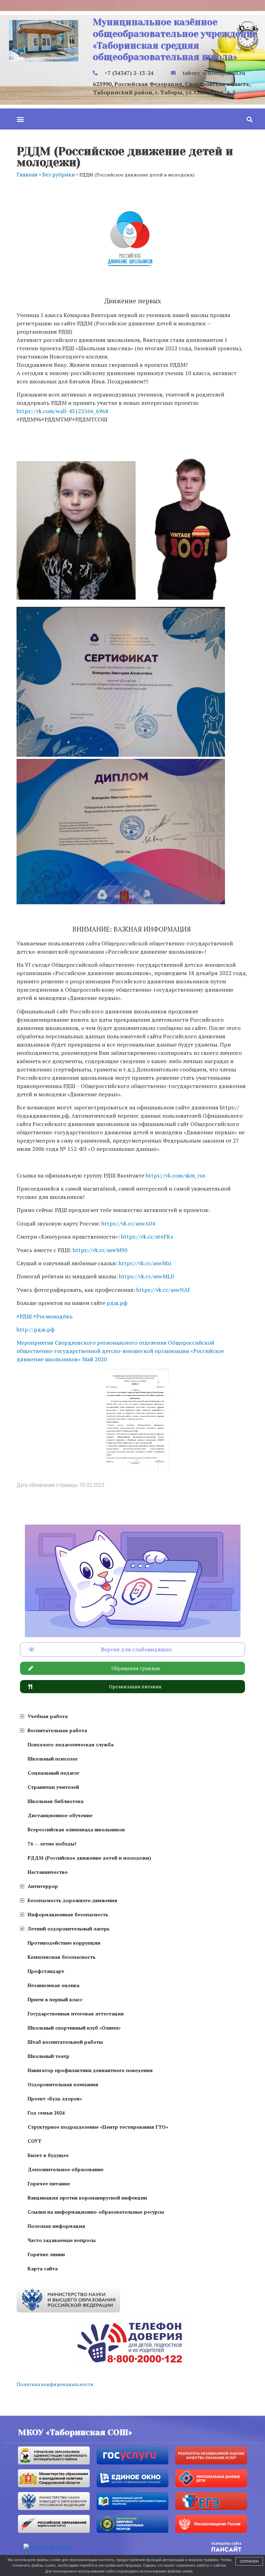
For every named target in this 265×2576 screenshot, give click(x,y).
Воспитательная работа (57, 1730)
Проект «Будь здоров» (55, 2098)
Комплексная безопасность (62, 1957)
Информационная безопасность (68, 1914)
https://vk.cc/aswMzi (145, 1263)
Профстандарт (46, 1971)
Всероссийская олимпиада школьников (76, 1829)
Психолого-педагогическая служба (71, 1744)
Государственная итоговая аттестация (76, 2014)
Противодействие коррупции (64, 1943)
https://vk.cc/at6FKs (147, 1237)
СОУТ (35, 2141)
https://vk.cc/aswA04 (128, 1223)
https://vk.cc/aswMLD (147, 1276)
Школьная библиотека (56, 1801)
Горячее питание (49, 2183)
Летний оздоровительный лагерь (69, 1929)
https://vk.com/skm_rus (175, 1175)
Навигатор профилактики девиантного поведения (90, 2070)
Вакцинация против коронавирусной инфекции (87, 2198)
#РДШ (24, 1316)
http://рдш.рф (36, 1329)
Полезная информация (56, 2226)
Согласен (249, 2561)
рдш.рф (117, 1303)
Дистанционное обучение (60, 1815)
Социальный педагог (53, 1773)
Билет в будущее (48, 2155)
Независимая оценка (53, 1985)
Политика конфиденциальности (55, 2384)
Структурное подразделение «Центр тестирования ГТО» (98, 2127)
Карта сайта (43, 2268)
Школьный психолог (53, 1759)
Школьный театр (48, 2056)
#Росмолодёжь (53, 1316)
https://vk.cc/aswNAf (163, 1290)
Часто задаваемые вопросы (62, 2240)
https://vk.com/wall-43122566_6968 (62, 411)
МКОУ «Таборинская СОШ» (75, 2432)
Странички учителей (53, 1787)
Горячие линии (46, 2254)
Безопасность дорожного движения (72, 1900)
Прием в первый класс (55, 1999)
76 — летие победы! (52, 1844)
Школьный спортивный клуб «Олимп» (74, 2028)
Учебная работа (48, 1716)
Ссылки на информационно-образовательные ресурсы (96, 2212)
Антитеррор (43, 1886)
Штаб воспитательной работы (65, 2042)
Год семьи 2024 (46, 2113)
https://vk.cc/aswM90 (100, 1250)
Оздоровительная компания (63, 2084)
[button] (20, 119)
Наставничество (48, 1872)
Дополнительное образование (66, 2169)
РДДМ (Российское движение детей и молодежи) (89, 1858)
